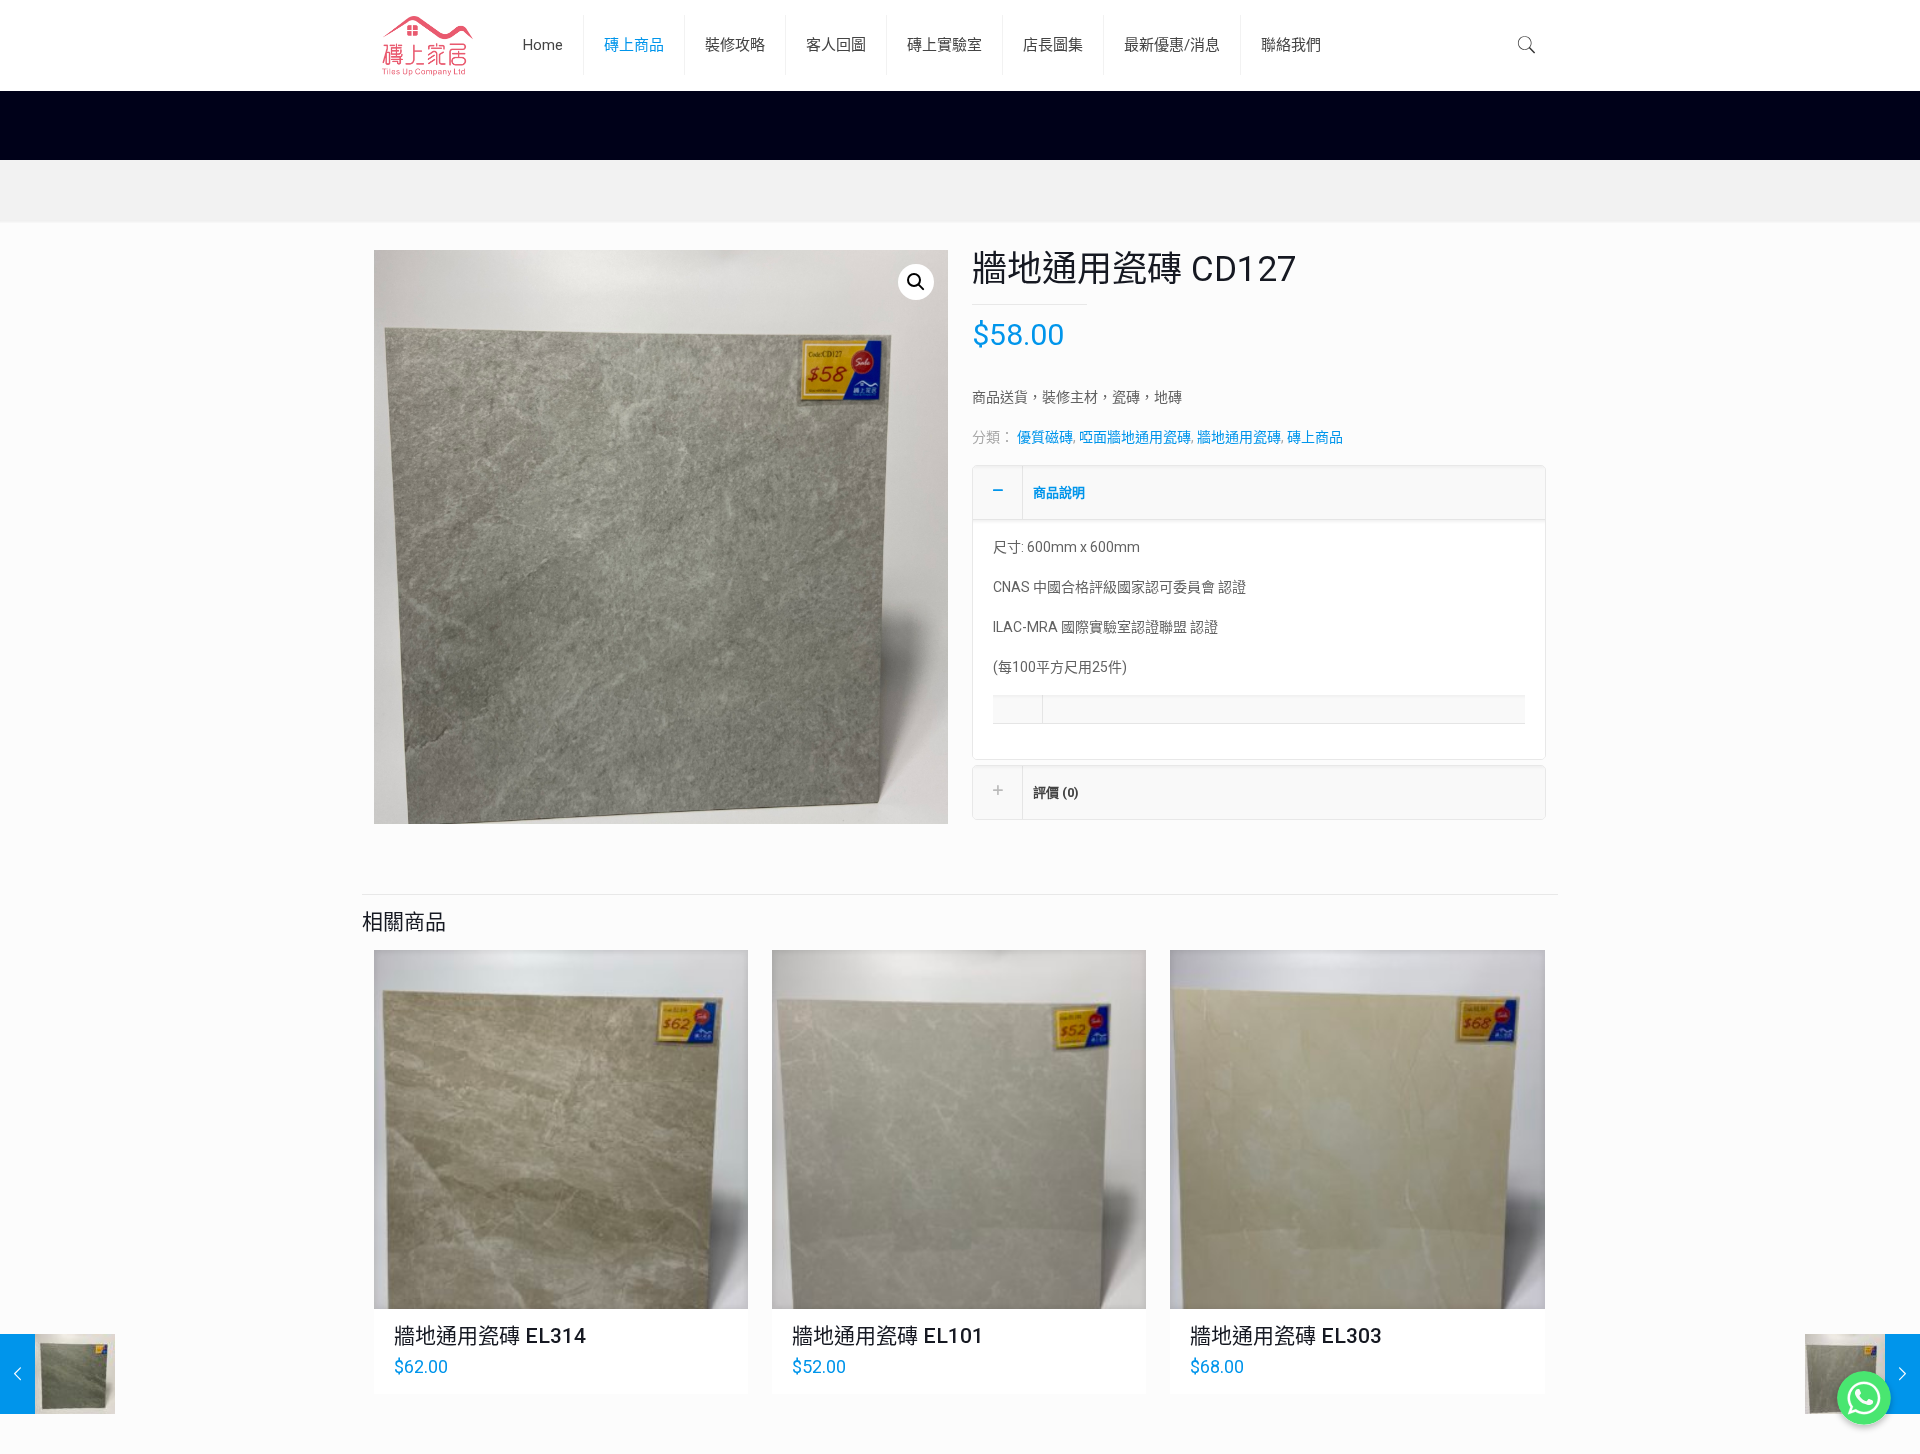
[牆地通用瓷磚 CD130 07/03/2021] (57, 1374)
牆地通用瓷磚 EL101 (888, 1336)
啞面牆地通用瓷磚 (1135, 437)
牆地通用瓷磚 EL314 (490, 1336)
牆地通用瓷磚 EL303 (1286, 1336)
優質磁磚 (1045, 437)
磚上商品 (1315, 437)
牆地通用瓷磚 (1239, 437)
